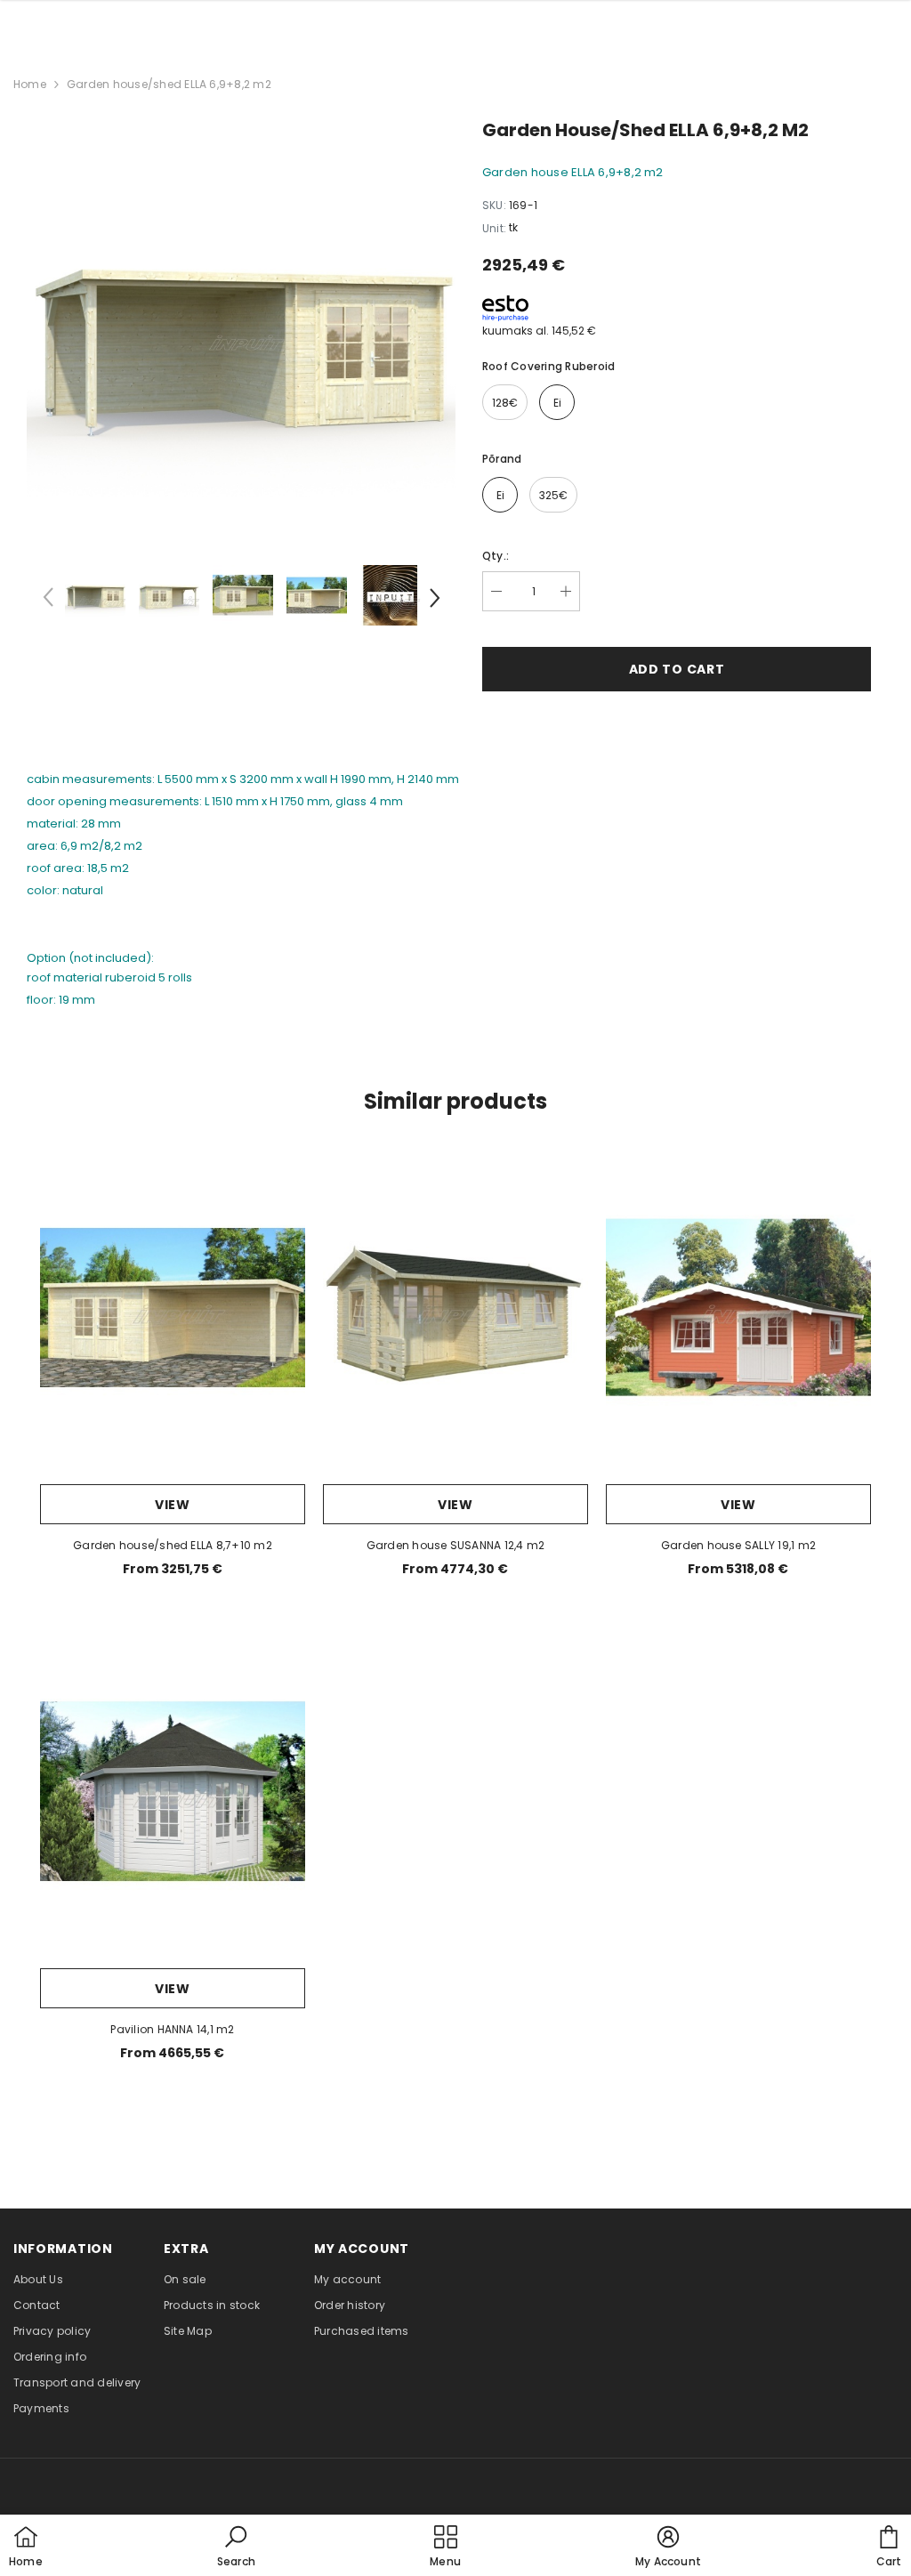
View (173, 1505)
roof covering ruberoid (548, 366)
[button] (236, 2548)
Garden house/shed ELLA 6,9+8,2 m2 (169, 84)
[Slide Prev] (49, 601)
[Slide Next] (433, 601)
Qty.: (496, 556)
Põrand (502, 459)
